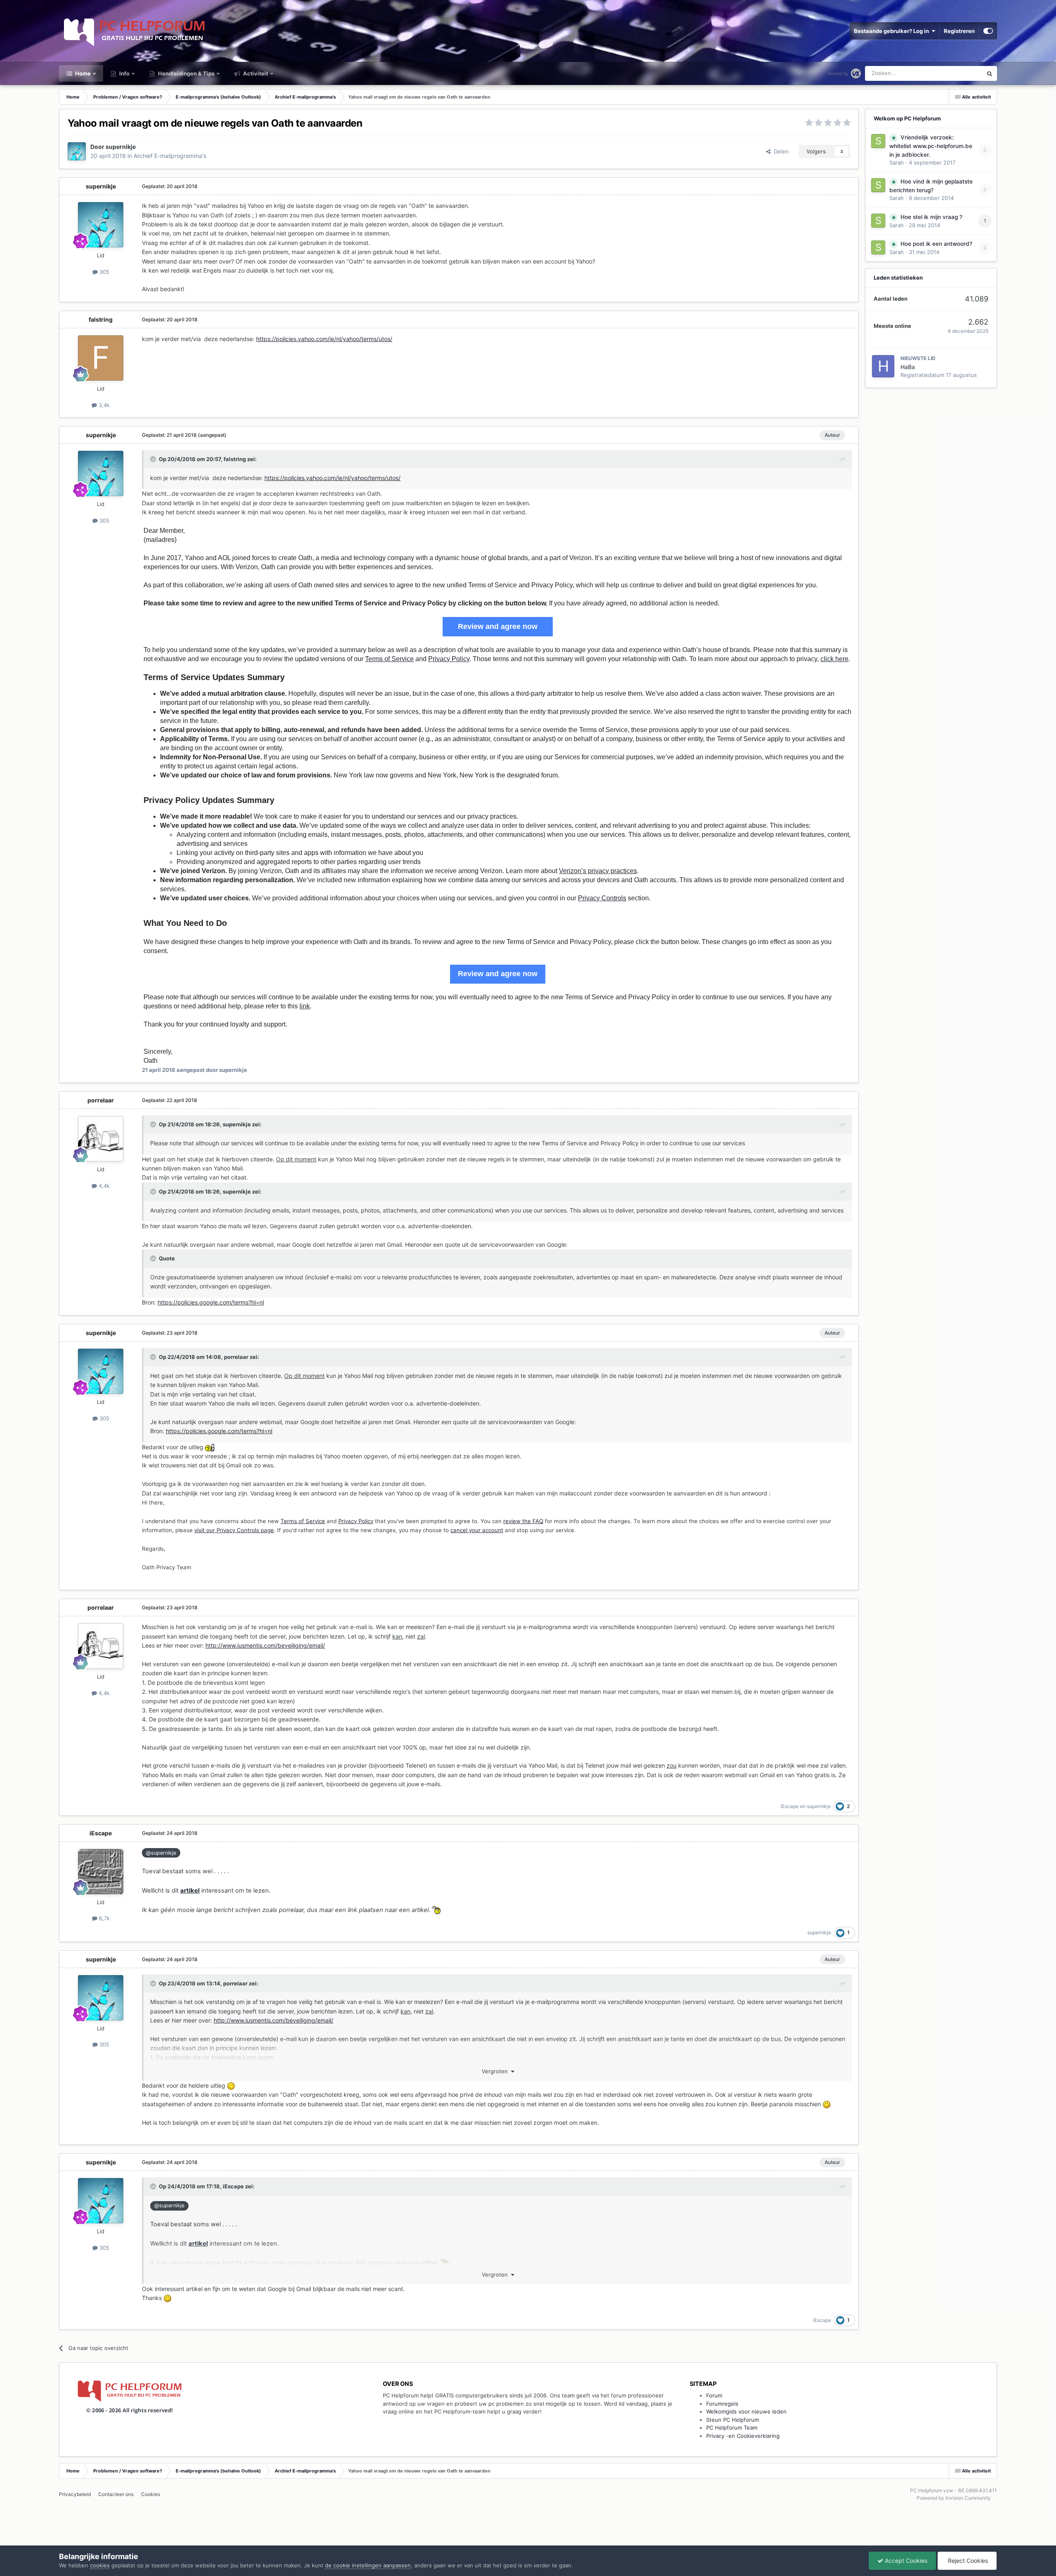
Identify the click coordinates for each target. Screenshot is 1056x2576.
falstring (101, 319)
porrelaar (101, 1100)
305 (104, 272)
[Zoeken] (990, 73)
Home (82, 73)
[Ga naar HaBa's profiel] (883, 366)
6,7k (104, 1918)
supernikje (121, 147)
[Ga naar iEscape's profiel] (101, 1872)
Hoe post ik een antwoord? (936, 244)
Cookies (151, 2494)
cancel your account (477, 1530)
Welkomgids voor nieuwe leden (746, 2411)
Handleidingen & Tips (186, 73)
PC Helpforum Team (732, 2428)
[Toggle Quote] (154, 459)
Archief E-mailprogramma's (170, 156)
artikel (190, 1891)
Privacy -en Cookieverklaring (743, 2436)
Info (124, 73)
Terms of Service (389, 659)
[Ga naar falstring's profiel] (101, 358)
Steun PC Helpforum (733, 2420)
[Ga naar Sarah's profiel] (878, 141)
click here (834, 659)
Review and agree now (498, 626)
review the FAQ (523, 1521)
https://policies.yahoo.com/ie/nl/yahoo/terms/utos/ (324, 339)
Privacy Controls (602, 898)
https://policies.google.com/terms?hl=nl (211, 1302)
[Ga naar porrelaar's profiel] (101, 1139)
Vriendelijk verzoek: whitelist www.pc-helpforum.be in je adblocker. (931, 146)
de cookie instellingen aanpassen (368, 2565)
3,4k (103, 405)
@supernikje (161, 1853)
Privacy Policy (449, 659)
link (305, 1006)
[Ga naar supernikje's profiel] (77, 151)
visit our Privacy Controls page (234, 1530)
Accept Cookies (905, 2561)
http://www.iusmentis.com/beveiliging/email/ (265, 1645)
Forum (714, 2395)
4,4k (103, 1186)
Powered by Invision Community (954, 2498)
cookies (100, 2565)
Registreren (959, 31)
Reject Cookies (967, 2561)
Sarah (897, 162)
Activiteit (255, 73)
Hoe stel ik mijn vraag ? (931, 217)
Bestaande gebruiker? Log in (893, 31)
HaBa (908, 367)
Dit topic (961, 73)
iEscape (790, 1806)
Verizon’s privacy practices (598, 871)
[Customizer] (988, 31)
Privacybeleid (75, 2494)
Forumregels (722, 2404)
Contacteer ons (116, 2494)
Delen (780, 151)
